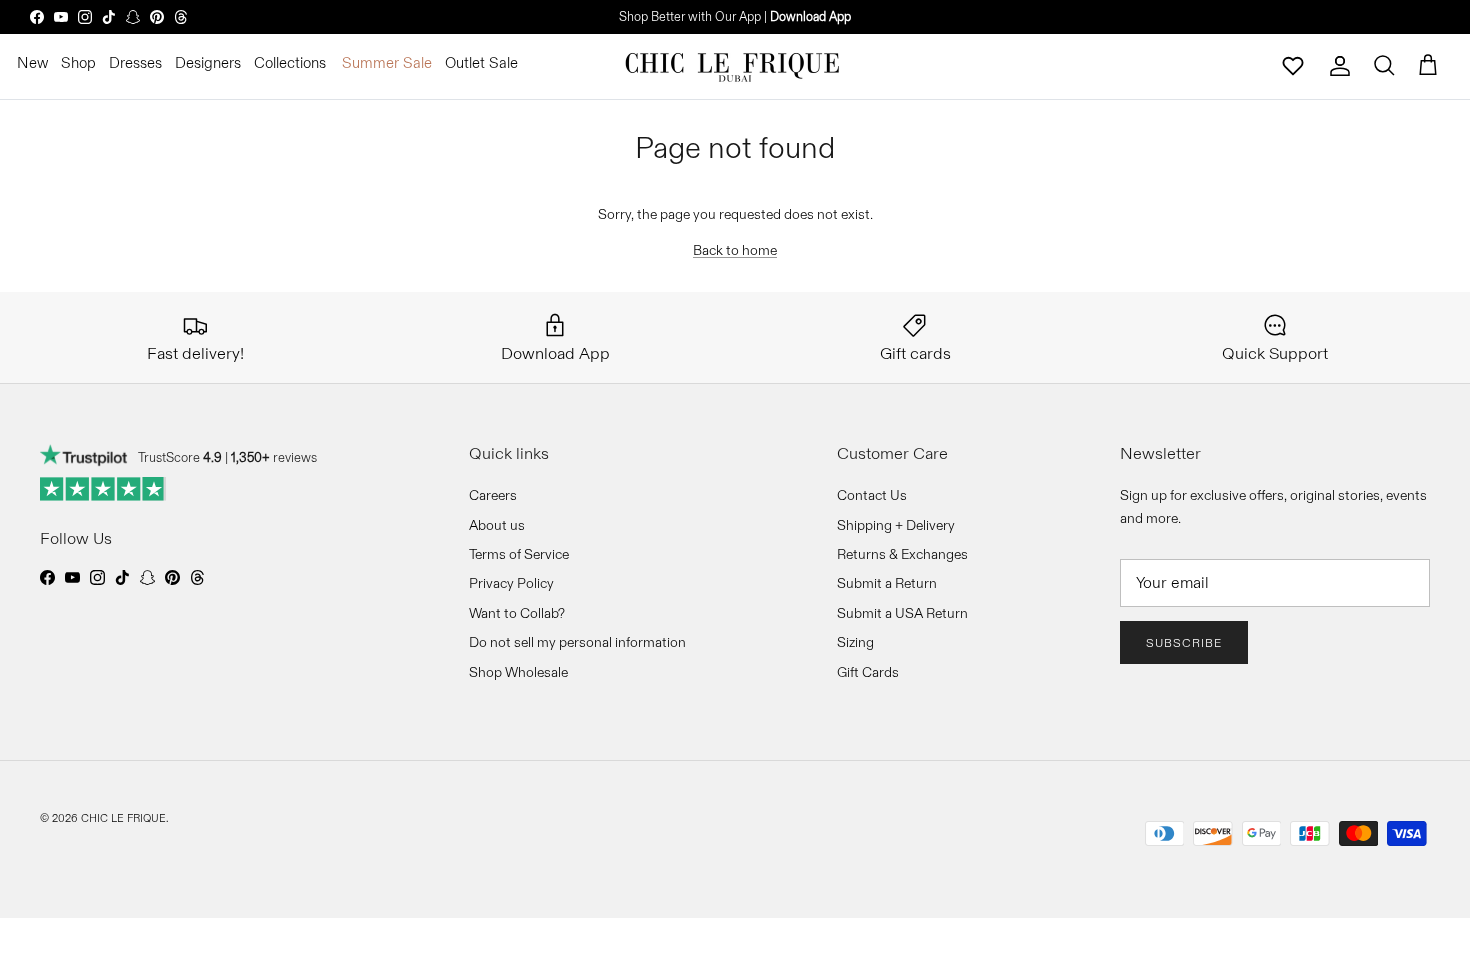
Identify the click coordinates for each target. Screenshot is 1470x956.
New (32, 62)
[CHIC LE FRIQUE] (735, 66)
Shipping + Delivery (896, 525)
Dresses (135, 62)
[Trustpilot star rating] (103, 489)
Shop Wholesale (518, 672)
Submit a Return (887, 583)
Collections (290, 62)
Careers (493, 495)
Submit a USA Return (902, 613)
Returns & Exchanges (902, 554)
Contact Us (872, 495)
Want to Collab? (517, 613)
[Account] (1340, 66)
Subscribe (1184, 642)
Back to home (735, 250)
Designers (208, 62)
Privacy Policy (511, 583)
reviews (274, 457)
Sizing (855, 642)
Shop (78, 62)
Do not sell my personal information (577, 642)
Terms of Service (519, 554)
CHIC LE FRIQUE (123, 818)
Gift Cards (868, 672)
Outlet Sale (481, 62)
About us (497, 525)
